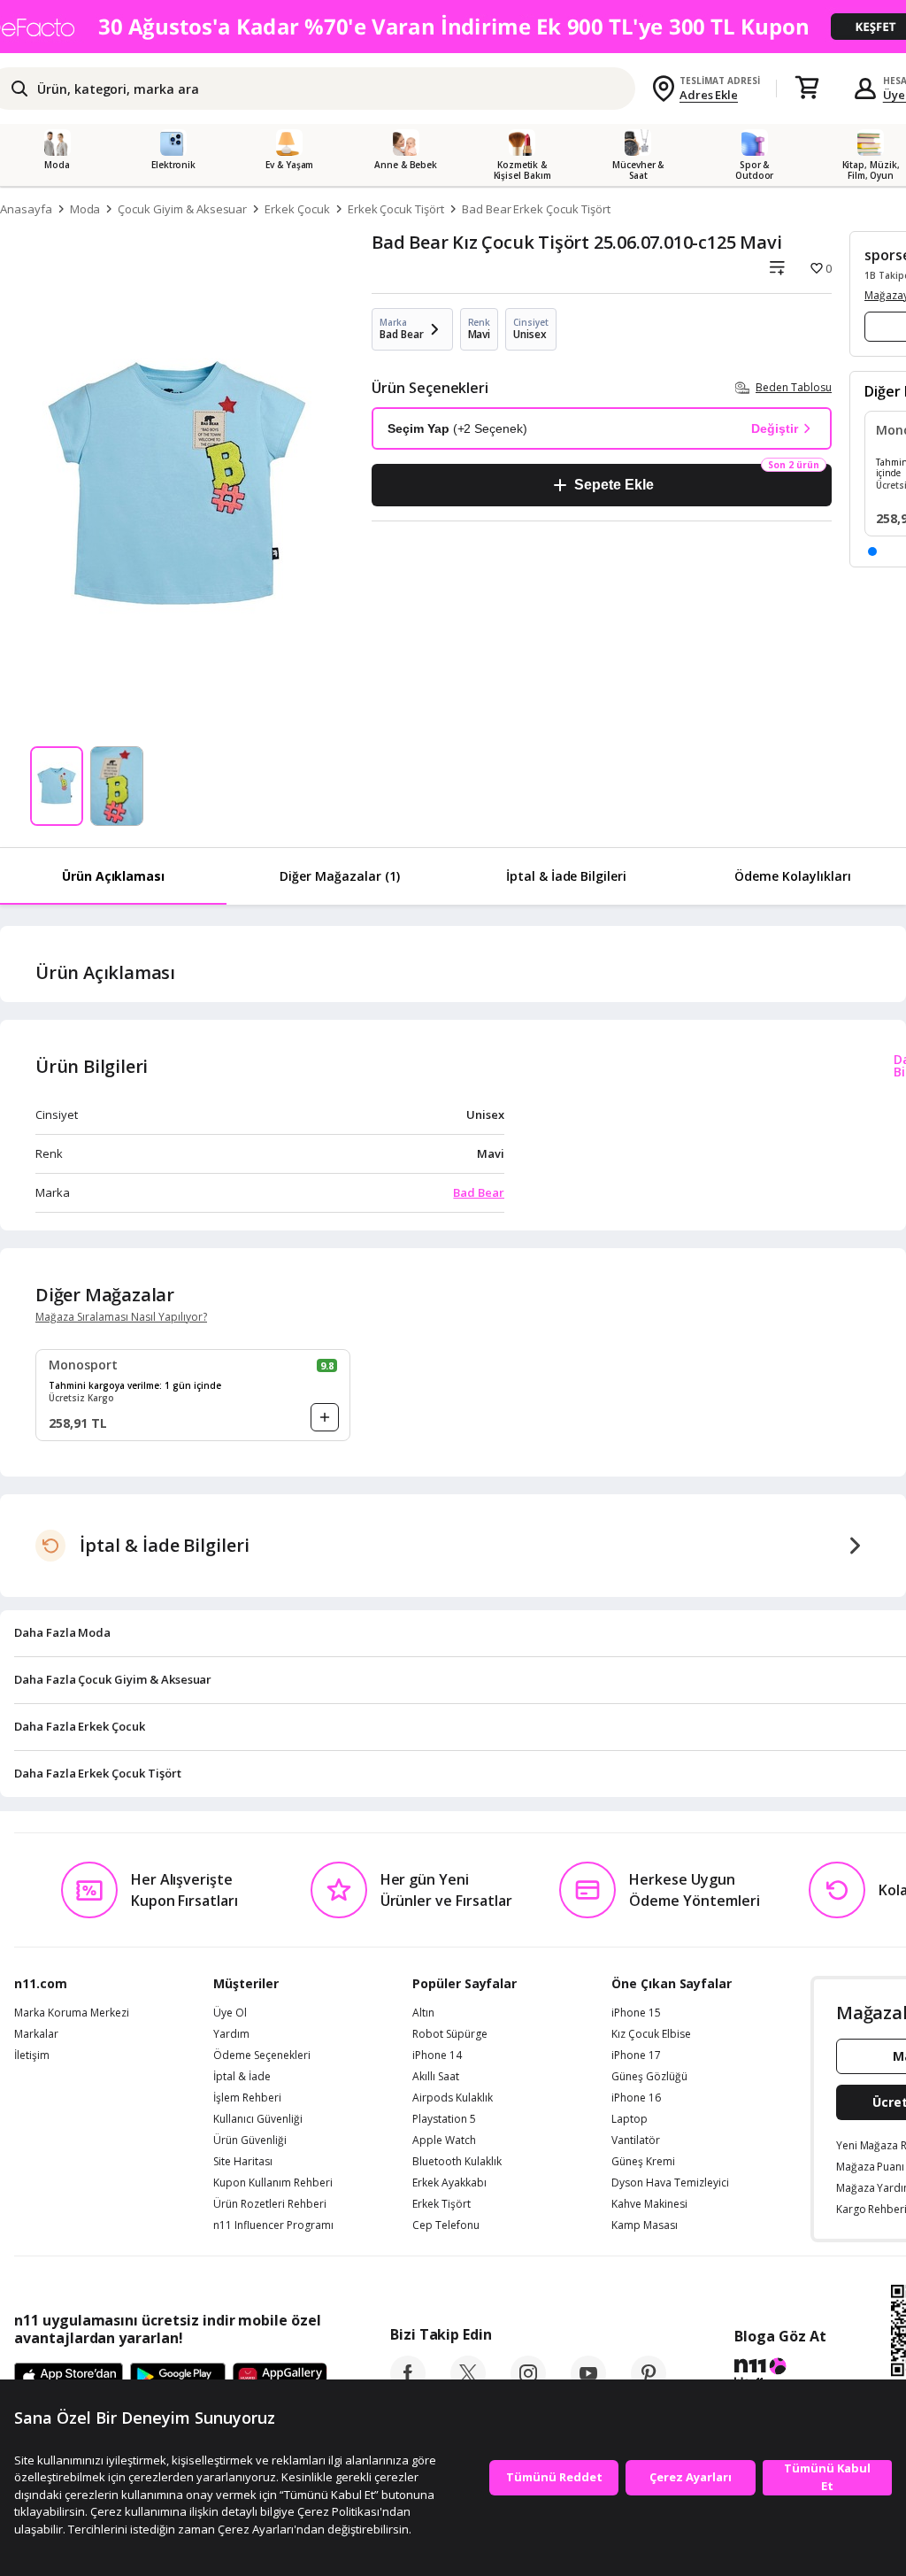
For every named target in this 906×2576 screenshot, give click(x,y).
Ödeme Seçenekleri (262, 2055)
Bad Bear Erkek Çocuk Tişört (536, 209)
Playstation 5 (444, 2119)
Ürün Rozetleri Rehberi (270, 2204)
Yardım (231, 2034)
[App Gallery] (280, 2378)
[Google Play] (178, 2378)
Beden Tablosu (794, 387)
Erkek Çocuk (297, 209)
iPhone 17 (636, 2055)
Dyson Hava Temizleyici (670, 2183)
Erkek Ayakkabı (449, 2183)
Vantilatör (636, 2140)
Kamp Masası (645, 2225)
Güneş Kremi (643, 2162)
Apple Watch (444, 2140)
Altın (423, 2013)
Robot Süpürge (450, 2034)
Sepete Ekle (614, 485)
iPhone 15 (636, 2013)
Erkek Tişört (441, 2204)
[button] (872, 551)
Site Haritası (243, 2162)
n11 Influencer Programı (273, 2225)
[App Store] (69, 2378)
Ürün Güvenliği (250, 2140)
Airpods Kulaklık (453, 2098)
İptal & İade (242, 2077)
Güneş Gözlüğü (649, 2077)
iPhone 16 (636, 2098)
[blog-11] (780, 2375)
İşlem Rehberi (247, 2098)
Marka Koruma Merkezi (72, 2013)
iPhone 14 (437, 2055)
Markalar (36, 2034)
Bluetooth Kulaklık (457, 2162)
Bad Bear (479, 1192)
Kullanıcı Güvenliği (258, 2119)
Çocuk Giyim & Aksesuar (182, 209)
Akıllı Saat (436, 2077)
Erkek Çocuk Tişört (396, 209)
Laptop (630, 2119)
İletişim (32, 2055)
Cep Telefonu (446, 2225)
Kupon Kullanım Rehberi (273, 2183)
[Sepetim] (807, 89)
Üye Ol (230, 2013)
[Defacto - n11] (453, 27)
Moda (85, 209)
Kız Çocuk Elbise (651, 2034)
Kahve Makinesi (649, 2204)
